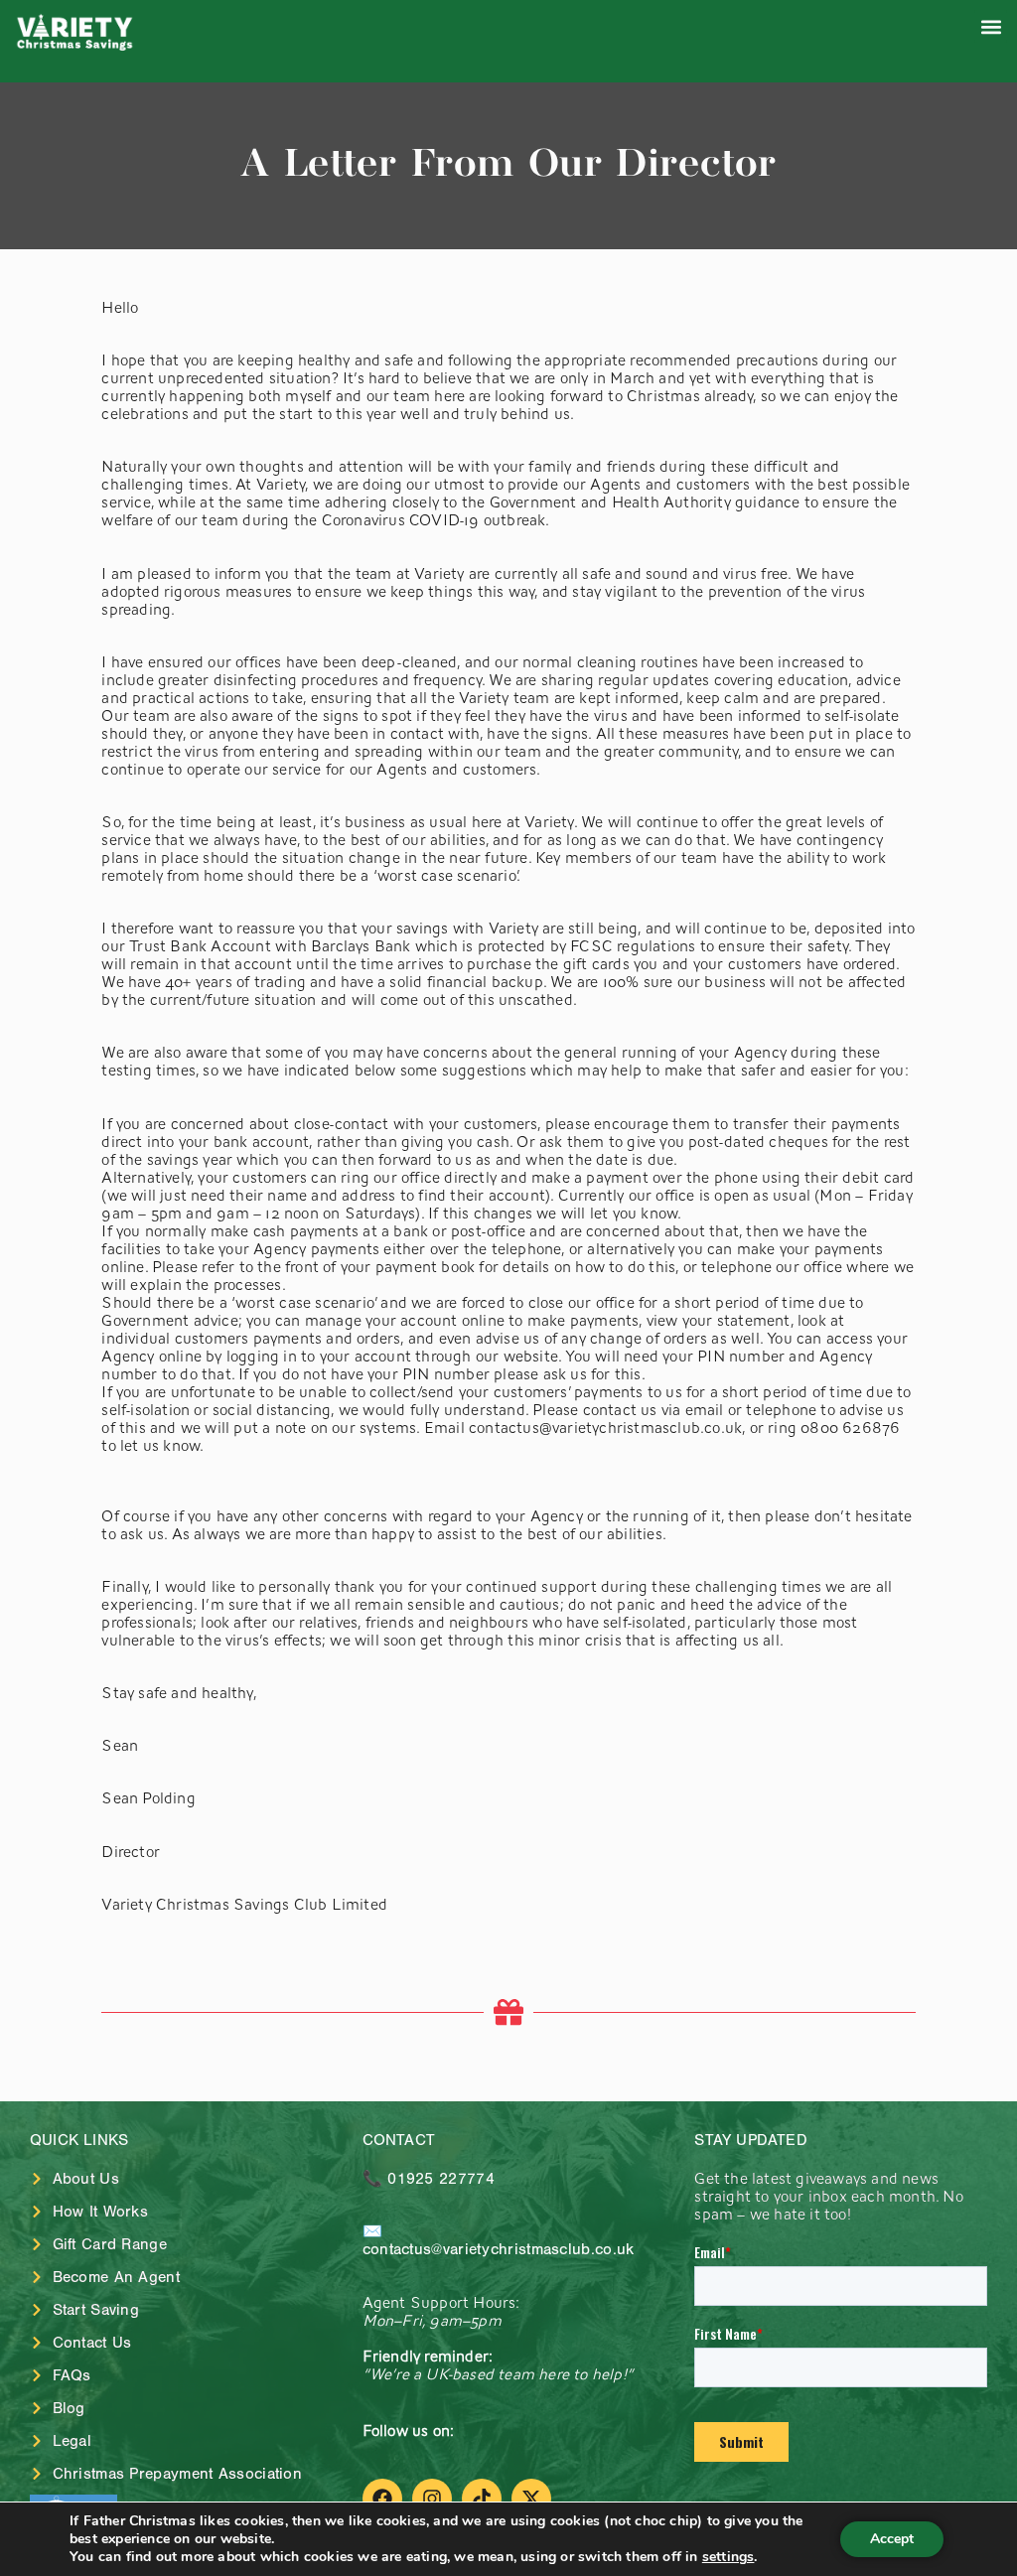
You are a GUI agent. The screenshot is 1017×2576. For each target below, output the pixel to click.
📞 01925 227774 (429, 2179)
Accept (892, 2539)
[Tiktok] (482, 2499)
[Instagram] (432, 2499)
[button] (991, 26)
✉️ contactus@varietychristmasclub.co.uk (499, 2240)
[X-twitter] (531, 2499)
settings (728, 2557)
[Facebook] (382, 2499)
